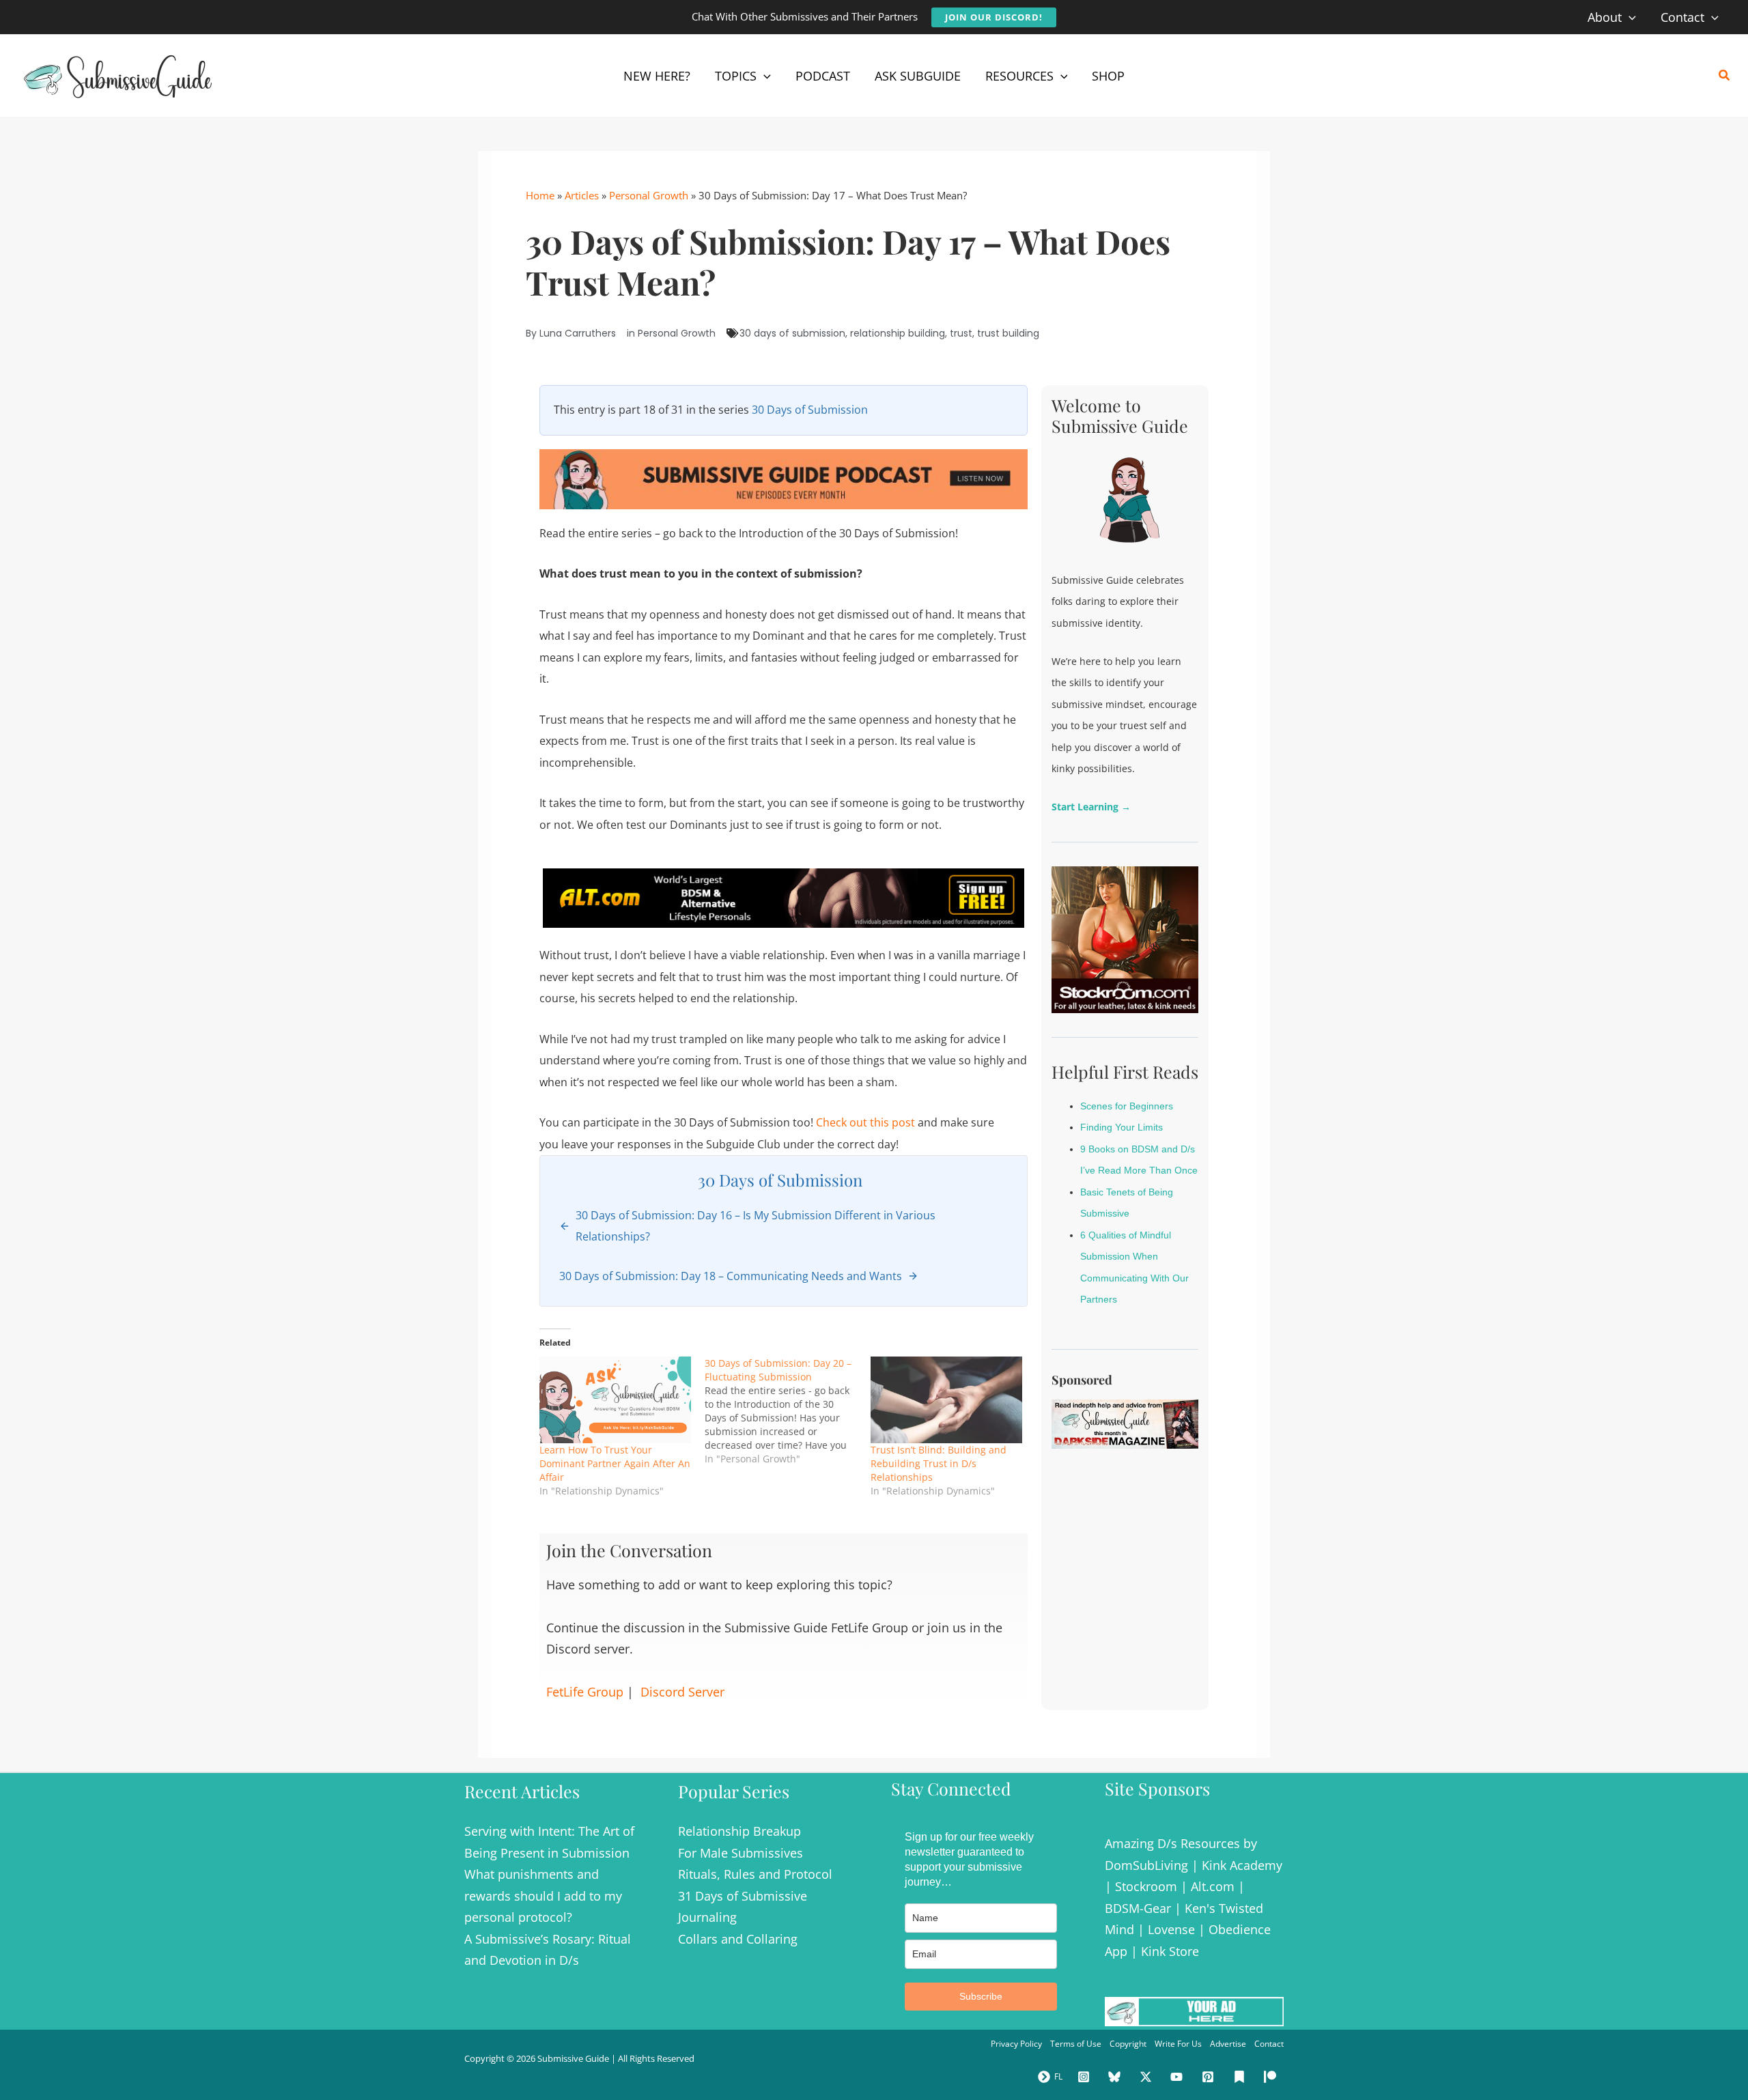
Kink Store (1170, 1951)
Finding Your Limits (1122, 1127)
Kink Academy (1242, 1865)
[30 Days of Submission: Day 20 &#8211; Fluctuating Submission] (787, 1411)
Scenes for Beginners (1127, 1106)
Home (540, 195)
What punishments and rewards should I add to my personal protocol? (543, 1896)
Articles (582, 195)
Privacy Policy (1016, 2044)
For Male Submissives (741, 1853)
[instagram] (1086, 2077)
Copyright (1128, 2044)
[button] (994, 17)
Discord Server (682, 1692)
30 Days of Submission (810, 410)
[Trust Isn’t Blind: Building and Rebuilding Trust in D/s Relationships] (946, 1400)
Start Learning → (1091, 807)
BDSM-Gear (1138, 1908)
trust (961, 333)
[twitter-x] (1148, 2077)
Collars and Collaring (738, 1939)
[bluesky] (1116, 2077)
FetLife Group (585, 1692)
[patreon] (1272, 2077)
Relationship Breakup (739, 1831)
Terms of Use (1076, 2044)
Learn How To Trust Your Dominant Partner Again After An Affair (615, 1463)
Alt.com (1213, 1886)
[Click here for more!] (784, 897)
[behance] (1241, 2077)
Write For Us (1178, 2044)
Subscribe (981, 1996)
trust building (1008, 333)
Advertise (1228, 2044)
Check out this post (865, 1122)
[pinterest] (1210, 2077)
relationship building (898, 333)
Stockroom (1146, 1886)
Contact (1269, 2044)
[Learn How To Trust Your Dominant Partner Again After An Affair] (615, 1400)
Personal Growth (649, 195)
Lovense (1171, 1929)
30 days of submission (792, 333)
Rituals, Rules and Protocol (755, 1874)
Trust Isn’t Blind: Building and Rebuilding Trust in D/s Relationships (939, 1463)
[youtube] (1179, 2077)
